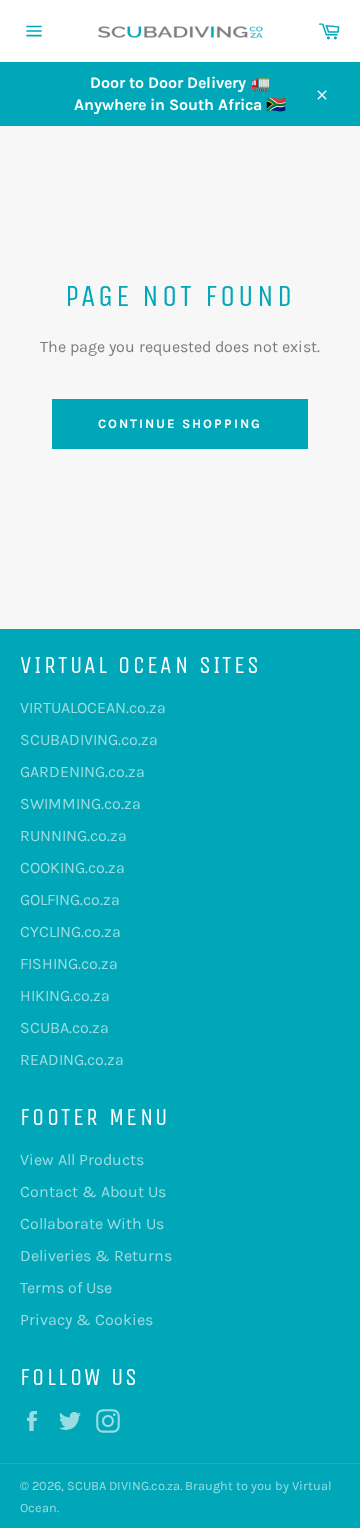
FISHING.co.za (69, 963)
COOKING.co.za (72, 867)
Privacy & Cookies (86, 1319)
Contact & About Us (93, 1191)
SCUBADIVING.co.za (89, 739)
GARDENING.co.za (82, 771)
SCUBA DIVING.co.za (123, 1485)
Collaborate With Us (92, 1223)
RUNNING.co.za (73, 835)
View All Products (82, 1159)
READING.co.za (72, 1059)
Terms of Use (66, 1287)
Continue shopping (179, 423)
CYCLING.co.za (70, 931)
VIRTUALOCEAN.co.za (93, 707)
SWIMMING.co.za (80, 803)
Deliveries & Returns (96, 1255)
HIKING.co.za (65, 995)
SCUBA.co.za (64, 1027)
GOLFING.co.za (70, 899)
